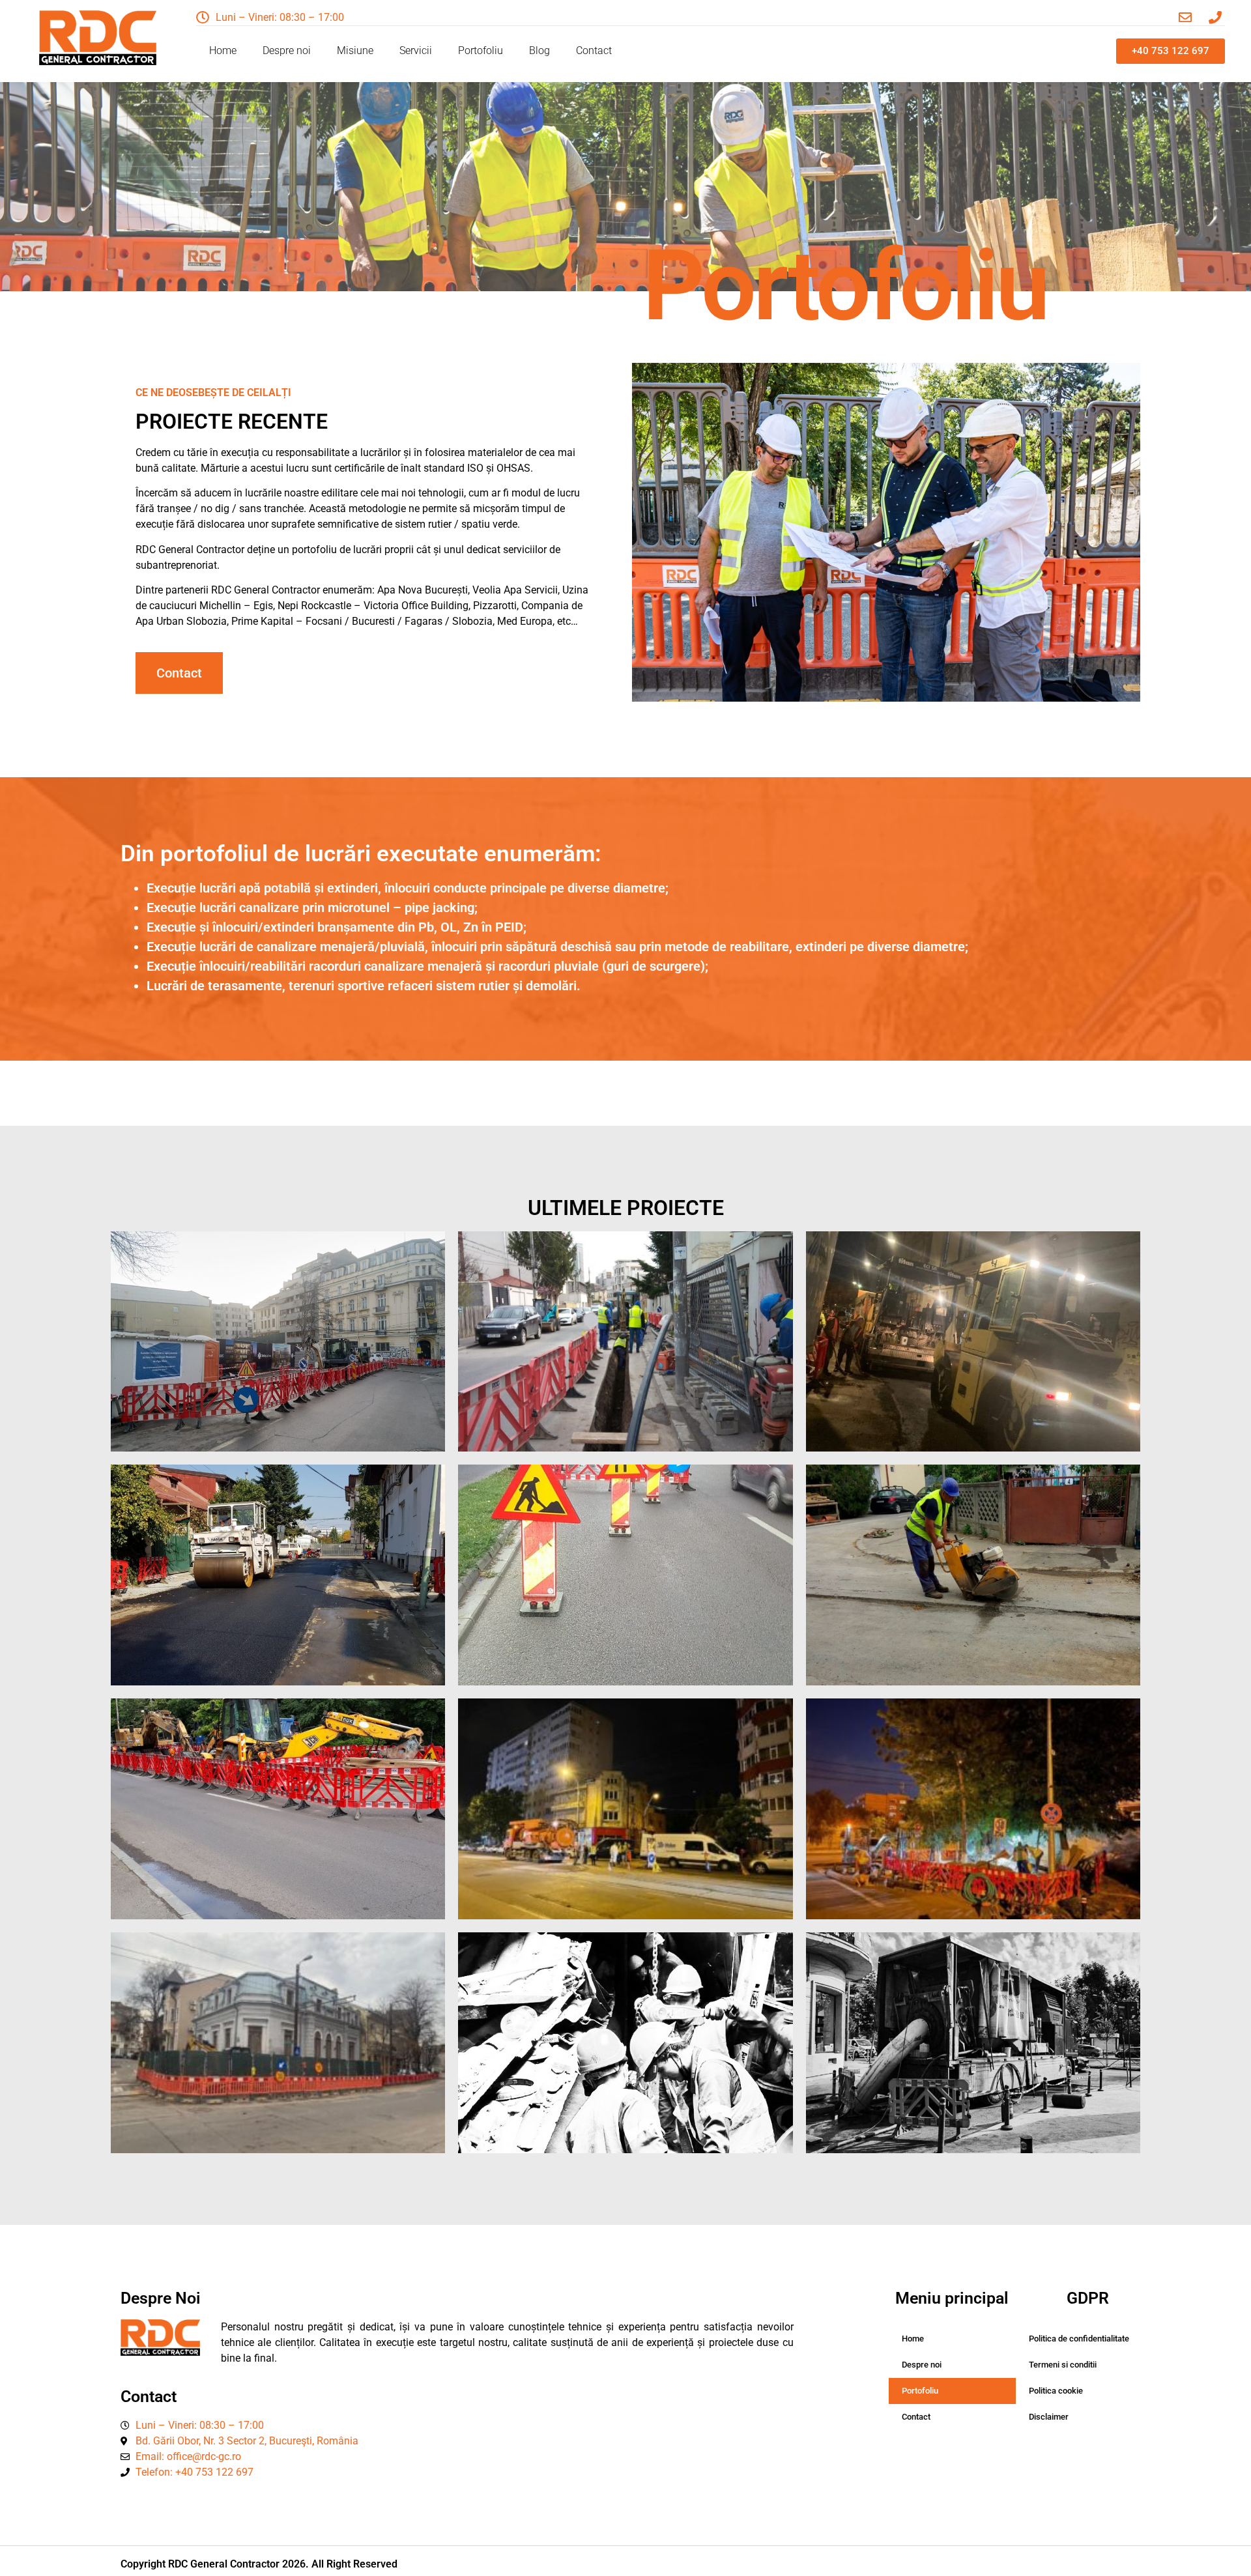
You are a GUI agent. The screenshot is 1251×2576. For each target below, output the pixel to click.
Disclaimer (1049, 2417)
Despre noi (287, 50)
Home (223, 50)
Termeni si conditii (1063, 2365)
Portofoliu (481, 50)
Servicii (416, 50)
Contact (594, 50)
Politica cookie (1056, 2391)
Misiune (355, 50)
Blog (539, 50)
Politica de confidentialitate (1079, 2339)
